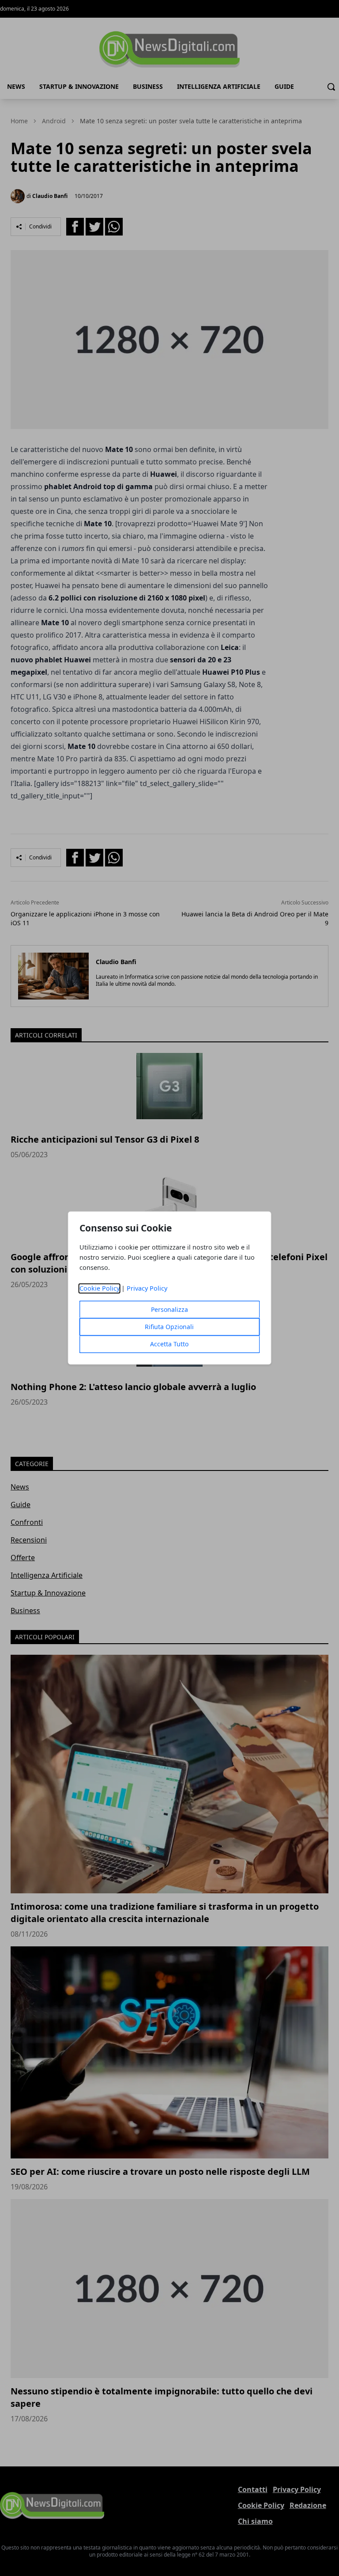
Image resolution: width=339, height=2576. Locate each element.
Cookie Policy (100, 1289)
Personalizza (169, 1310)
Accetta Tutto (169, 1344)
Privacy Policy (147, 1289)
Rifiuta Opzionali (169, 1327)
